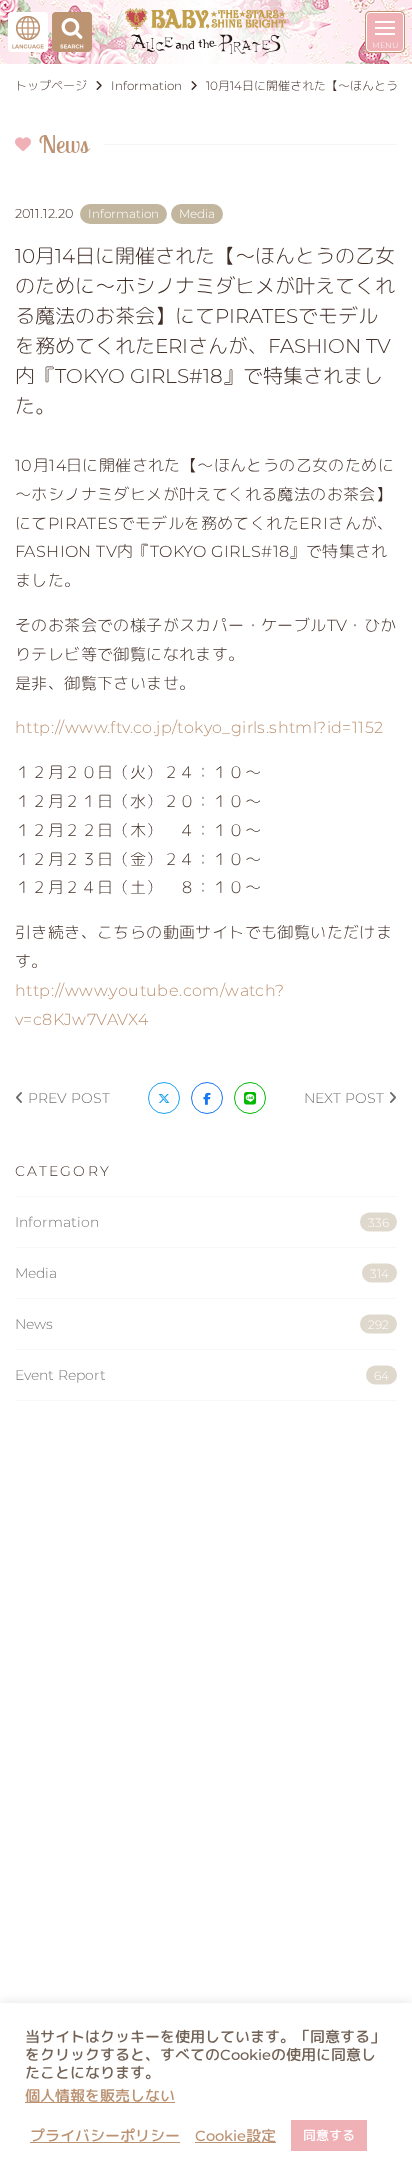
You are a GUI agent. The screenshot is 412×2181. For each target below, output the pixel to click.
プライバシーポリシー (105, 2136)
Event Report (202, 1375)
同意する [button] (329, 2135)
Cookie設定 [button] (235, 2136)
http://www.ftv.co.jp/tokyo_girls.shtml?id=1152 (199, 727)
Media (202, 1273)
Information (202, 1222)
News (202, 1324)
